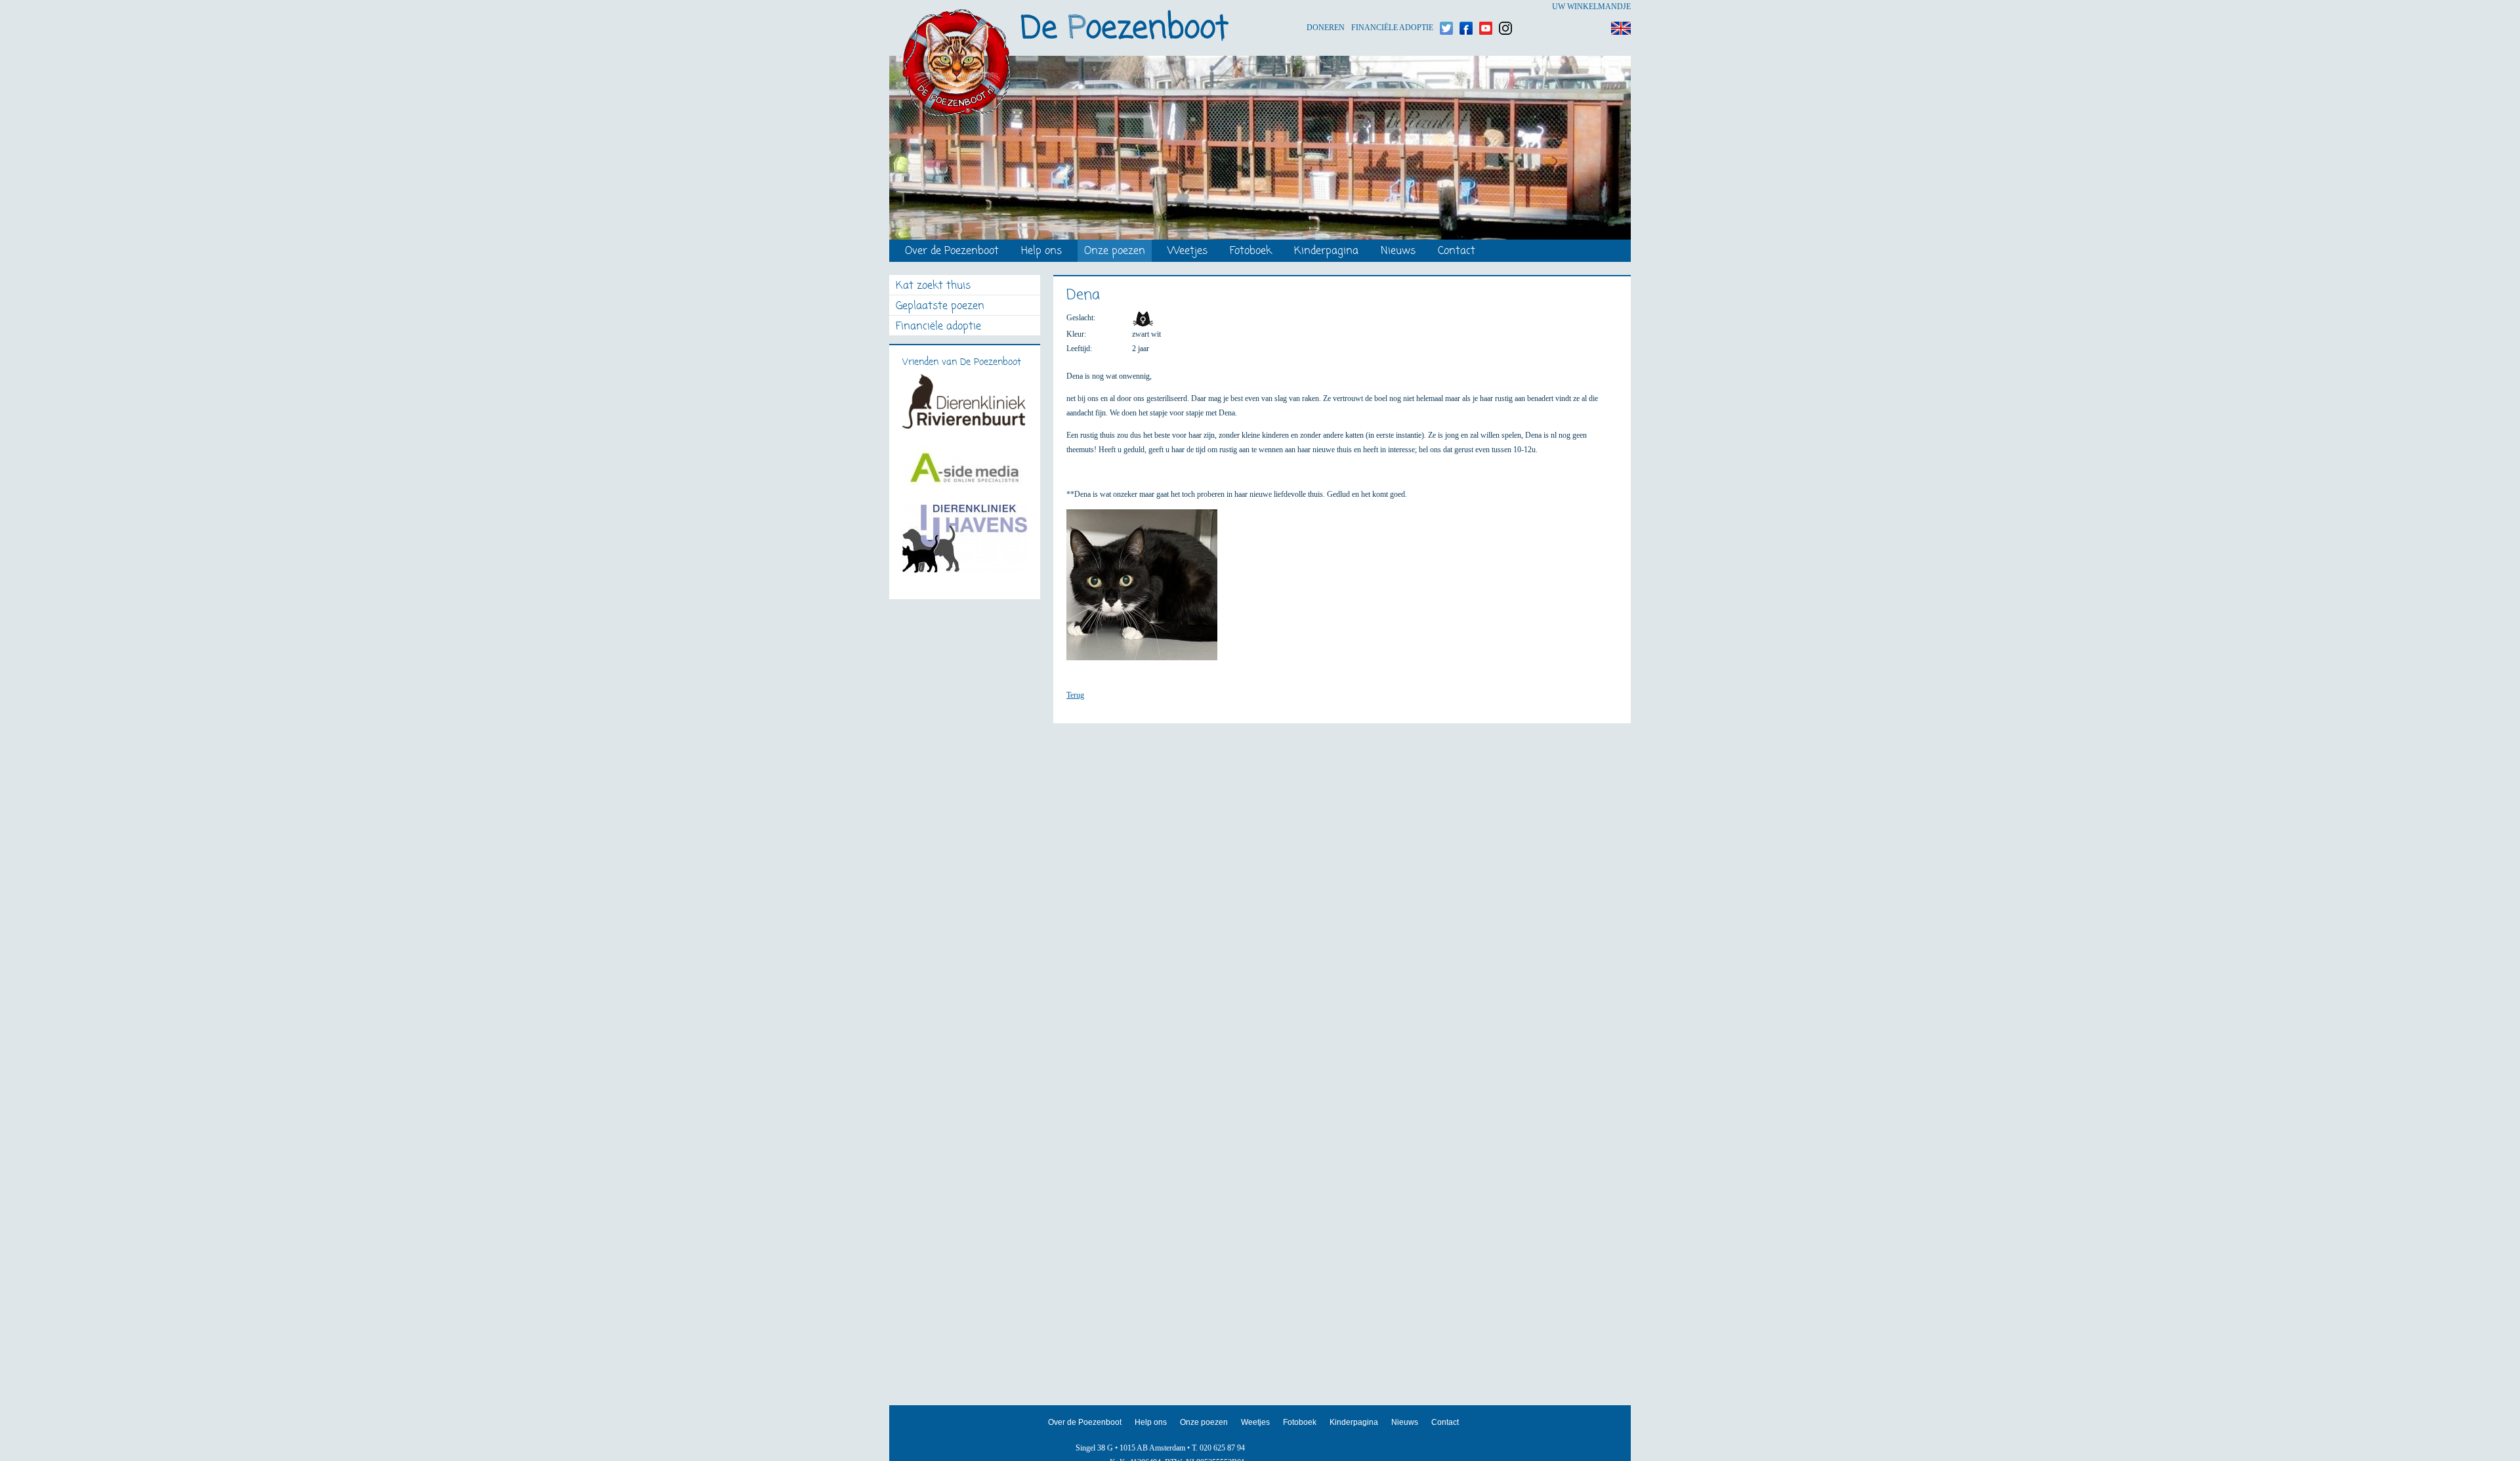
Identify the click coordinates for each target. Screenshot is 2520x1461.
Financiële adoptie (1392, 7)
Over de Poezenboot (952, 252)
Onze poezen (1115, 252)
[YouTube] (1486, 7)
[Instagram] (1505, 7)
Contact (1457, 252)
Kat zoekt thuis (933, 286)
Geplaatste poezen (940, 307)
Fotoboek (1251, 252)
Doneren (1326, 7)
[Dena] (1148, 591)
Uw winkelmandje (1591, 7)
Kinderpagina (1326, 252)
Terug (1075, 695)
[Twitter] (1446, 7)
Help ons (1041, 252)
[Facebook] (1466, 7)
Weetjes (1187, 252)
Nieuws (1398, 252)
